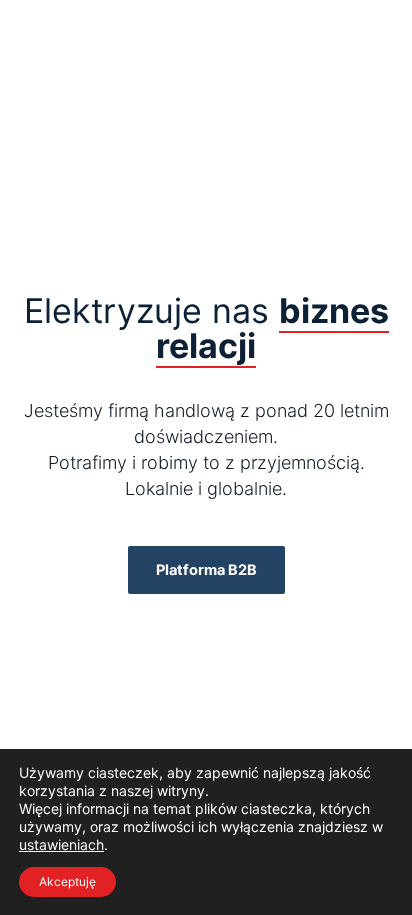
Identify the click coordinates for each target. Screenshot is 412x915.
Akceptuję (67, 881)
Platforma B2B (206, 570)
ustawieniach (61, 844)
